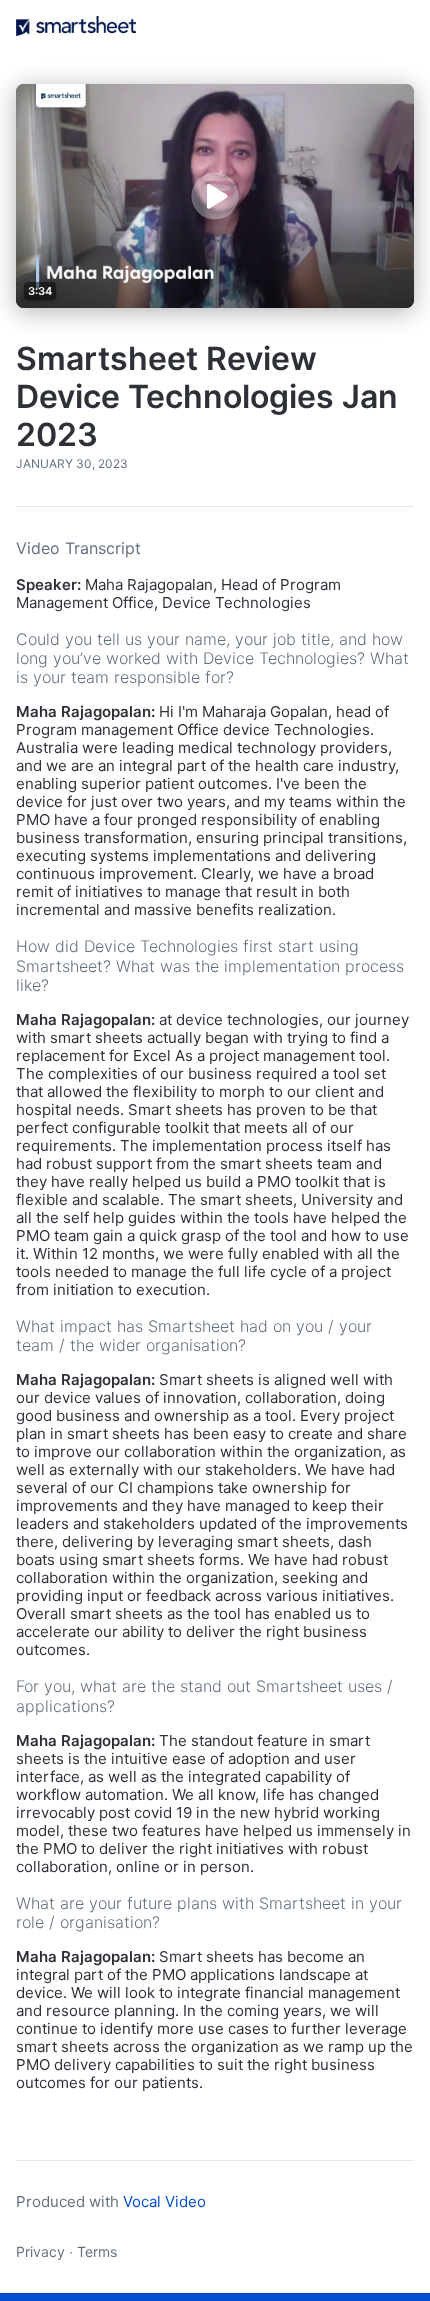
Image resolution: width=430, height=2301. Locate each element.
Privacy (40, 2251)
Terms (97, 2251)
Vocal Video (164, 2201)
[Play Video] (214, 195)
